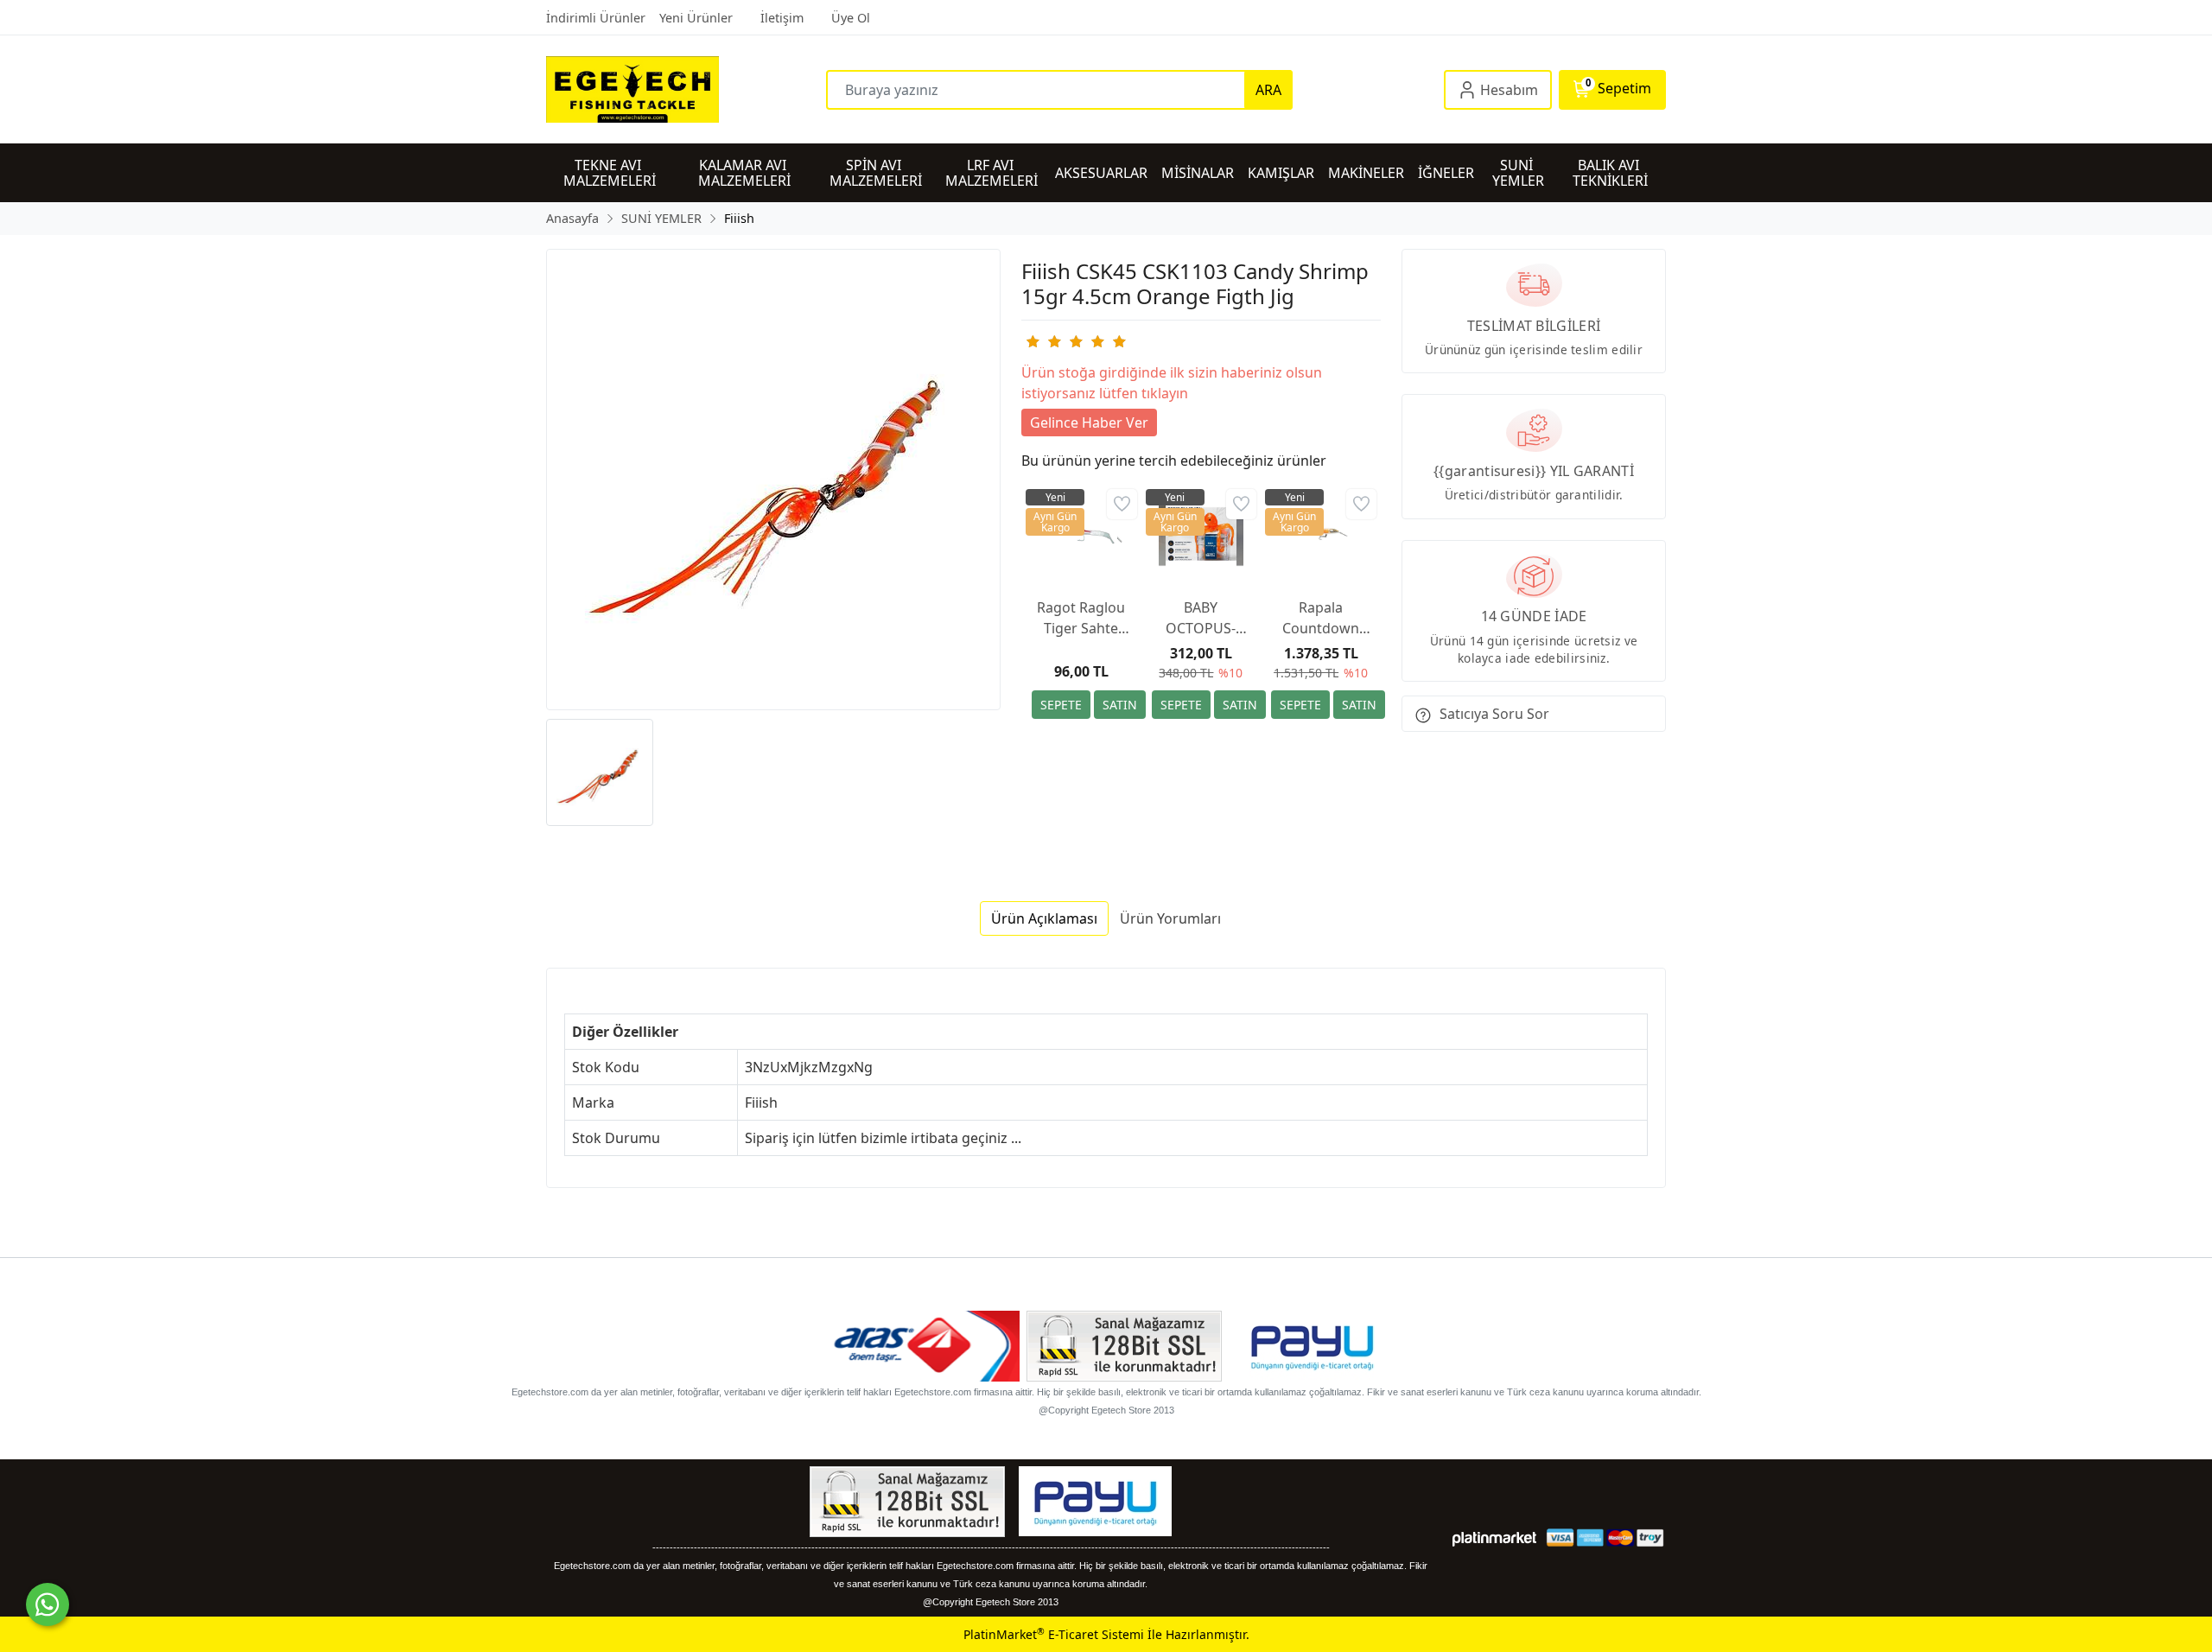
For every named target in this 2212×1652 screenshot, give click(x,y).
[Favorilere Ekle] (1122, 504)
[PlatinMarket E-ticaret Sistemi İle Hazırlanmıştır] (1494, 1538)
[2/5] (1043, 341)
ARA (1268, 90)
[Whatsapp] (48, 1604)
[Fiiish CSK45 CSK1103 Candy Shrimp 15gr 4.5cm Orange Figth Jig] (773, 480)
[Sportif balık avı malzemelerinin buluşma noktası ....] (686, 89)
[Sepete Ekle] (1061, 705)
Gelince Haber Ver (1089, 423)
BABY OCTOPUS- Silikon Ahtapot (1201, 618)
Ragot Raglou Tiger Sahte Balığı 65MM (1081, 618)
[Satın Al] (1120, 705)
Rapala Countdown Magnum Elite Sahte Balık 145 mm (1321, 618)
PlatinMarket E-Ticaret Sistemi (1054, 1634)
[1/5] (1032, 341)
